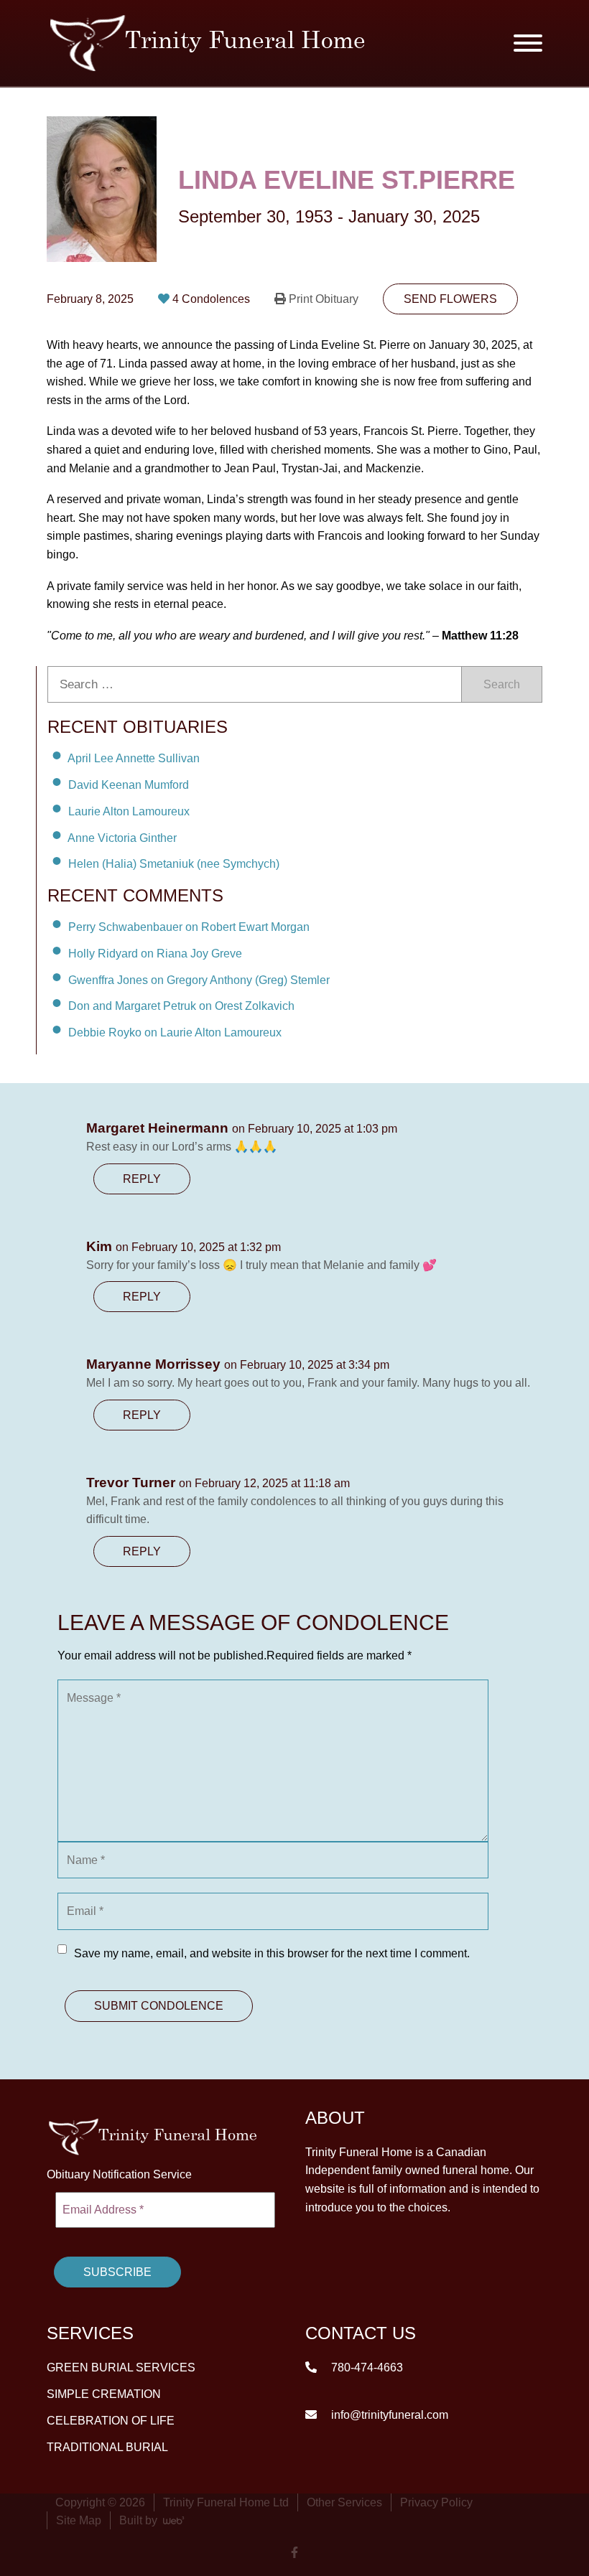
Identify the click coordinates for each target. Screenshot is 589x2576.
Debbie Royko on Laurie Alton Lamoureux (175, 1032)
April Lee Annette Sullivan (134, 758)
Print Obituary (324, 299)
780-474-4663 (366, 2367)
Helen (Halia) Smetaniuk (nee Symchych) (174, 864)
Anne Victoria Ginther (122, 837)
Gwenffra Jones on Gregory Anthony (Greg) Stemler (199, 979)
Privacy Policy (436, 2502)
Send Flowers (450, 299)
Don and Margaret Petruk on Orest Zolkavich (181, 1006)
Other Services (344, 2502)
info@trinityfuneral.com (388, 2415)
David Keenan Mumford (129, 785)
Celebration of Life (111, 2421)
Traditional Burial (107, 2447)
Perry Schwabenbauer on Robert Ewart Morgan (189, 927)
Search (502, 684)
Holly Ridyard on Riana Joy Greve (155, 954)
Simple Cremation (104, 2394)
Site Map (79, 2520)
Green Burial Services (121, 2367)
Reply (142, 1179)
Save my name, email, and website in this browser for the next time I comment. (272, 1953)
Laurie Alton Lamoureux (129, 811)
